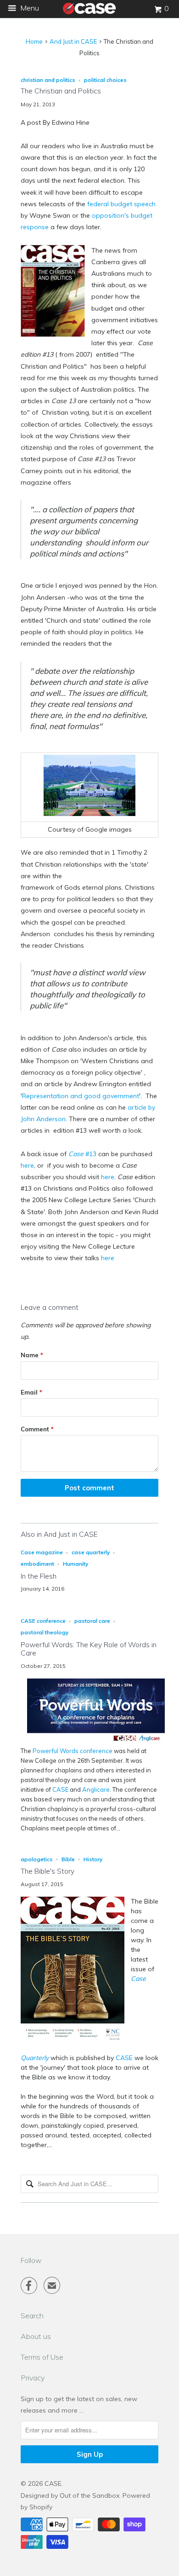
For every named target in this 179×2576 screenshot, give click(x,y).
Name (32, 1355)
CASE (60, 1789)
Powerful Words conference (73, 1751)
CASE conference (43, 1621)
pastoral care (92, 1621)
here (27, 1165)
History (93, 1859)
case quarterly (91, 1552)
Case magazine (42, 1552)
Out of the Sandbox (89, 2495)
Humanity (76, 1564)
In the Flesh (39, 1576)
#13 (82, 1154)
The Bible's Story (48, 1871)
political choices (105, 80)
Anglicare (96, 1789)
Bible (68, 1859)
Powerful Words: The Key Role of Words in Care (89, 1649)
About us (36, 2336)
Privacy (33, 2378)
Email (31, 1392)
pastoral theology (45, 1632)
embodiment (37, 1564)
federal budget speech (121, 204)
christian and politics (48, 80)
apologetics (37, 1859)
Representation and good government (81, 1096)
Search (32, 2316)
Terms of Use (42, 2357)
